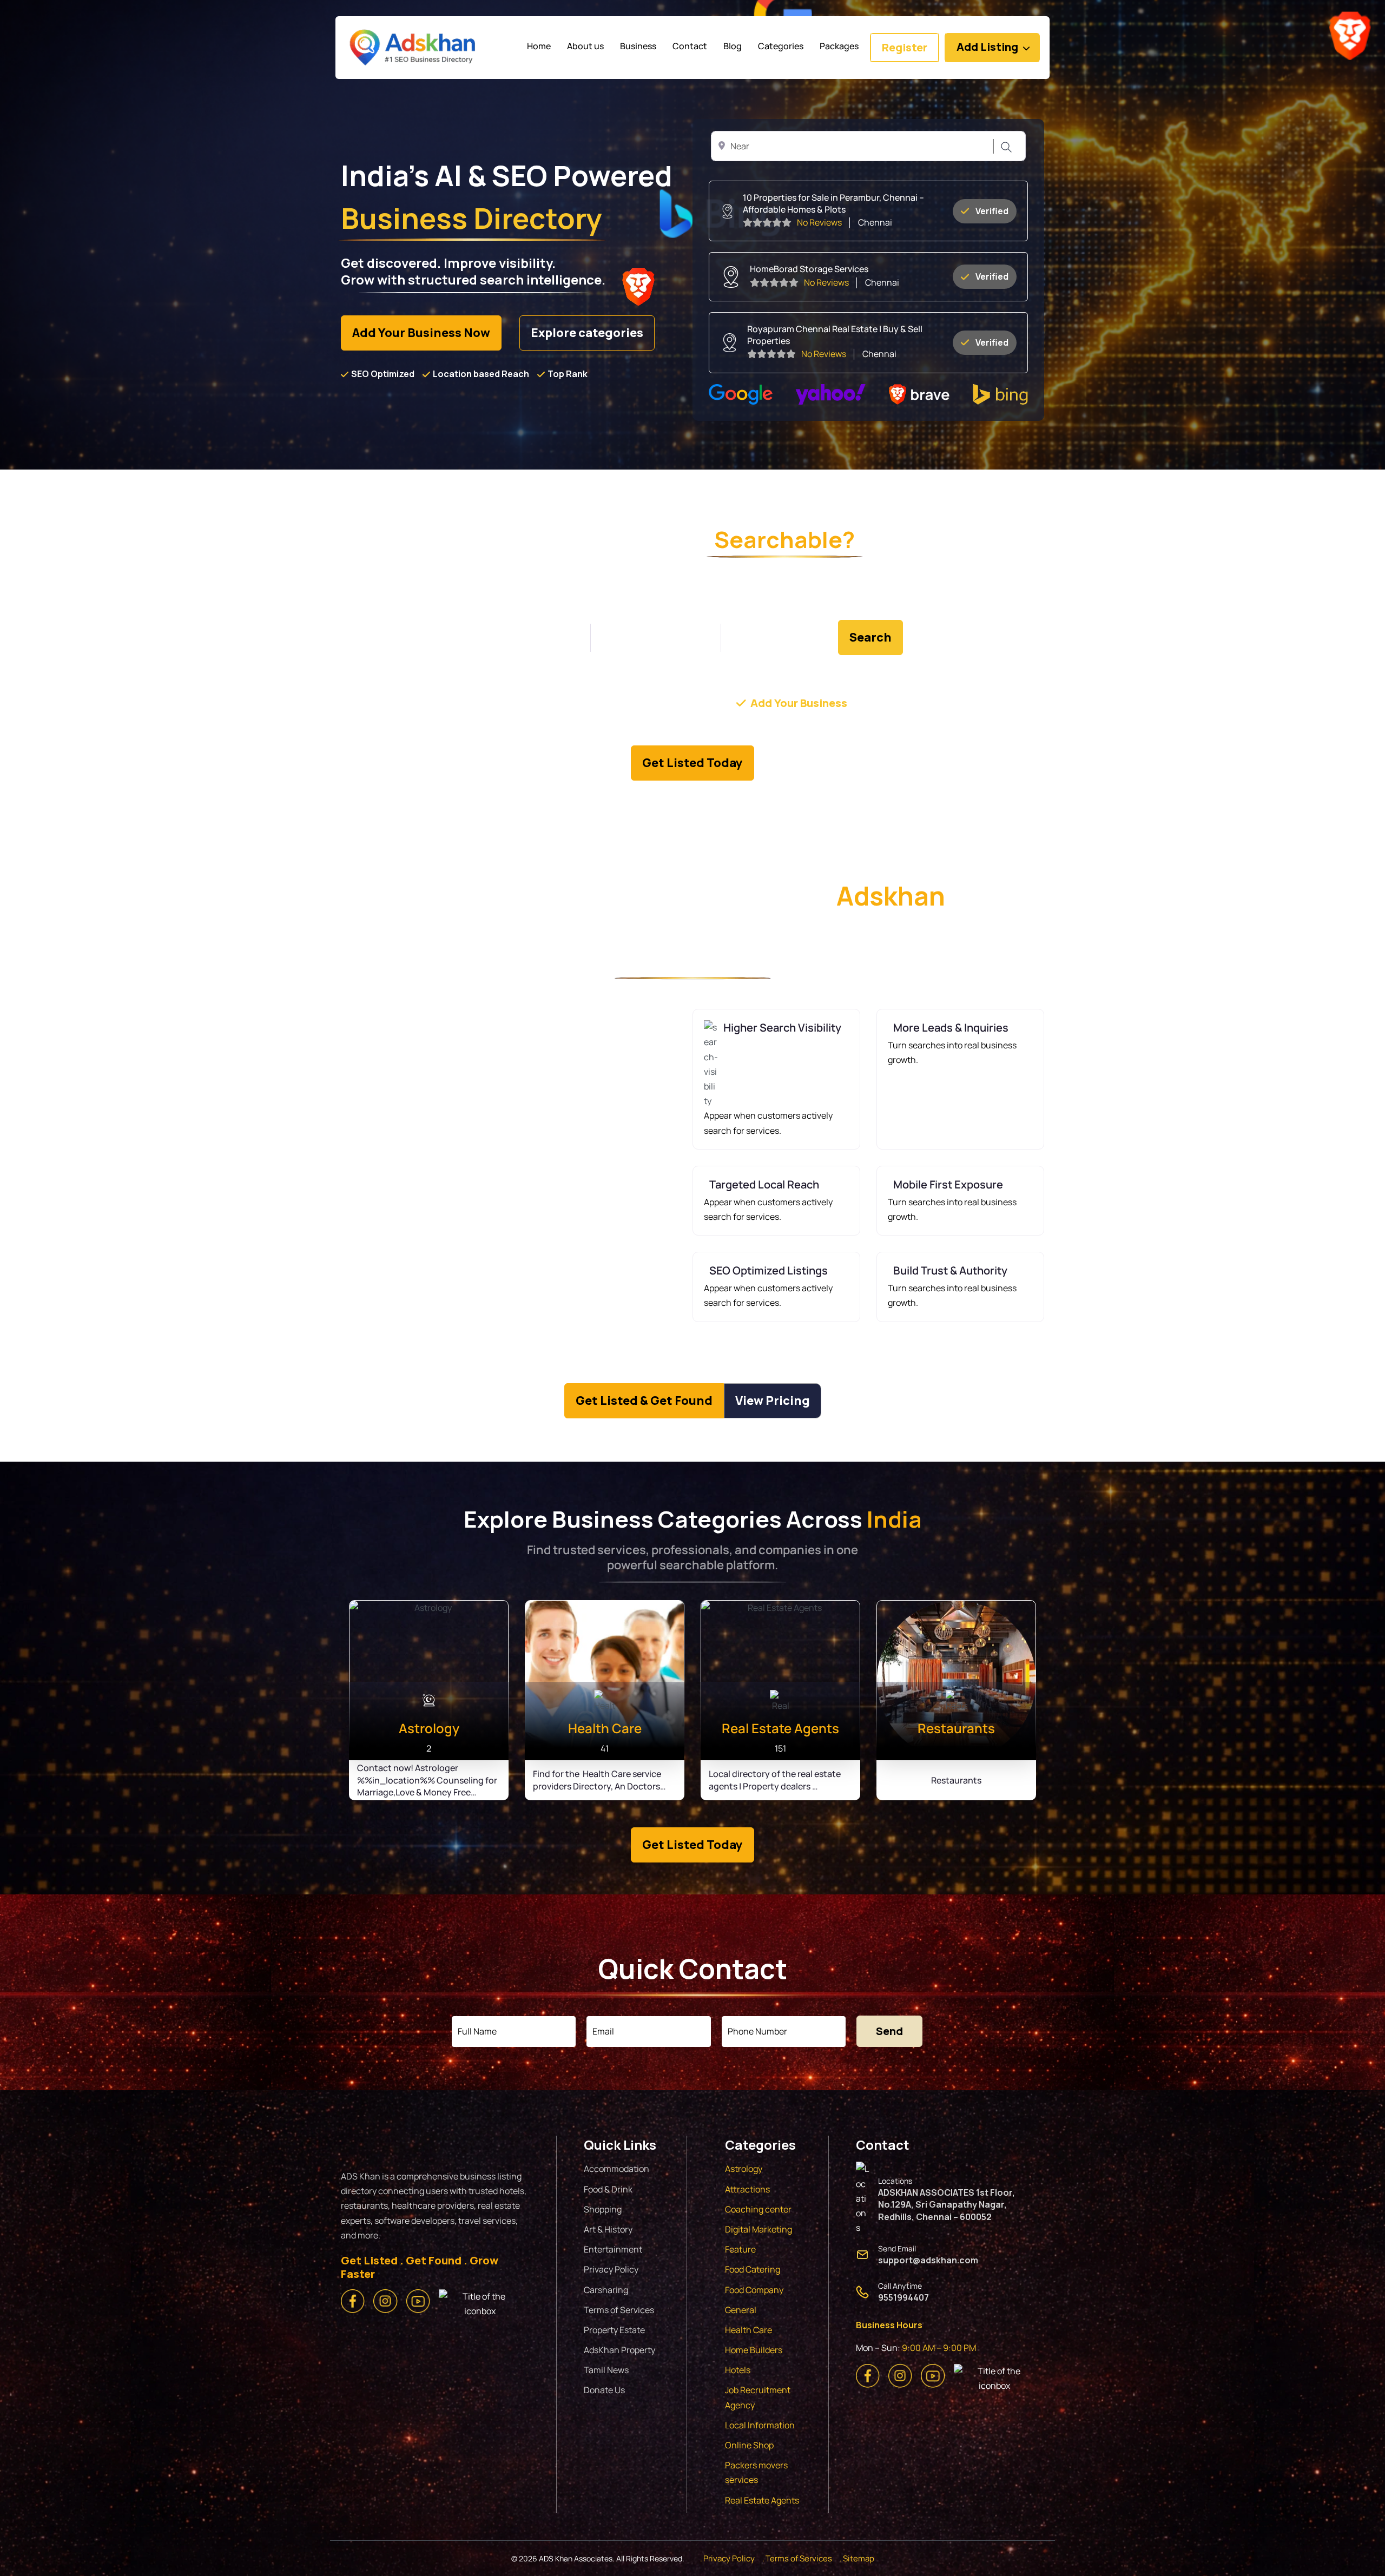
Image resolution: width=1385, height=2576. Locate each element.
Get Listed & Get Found (644, 1401)
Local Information (760, 2425)
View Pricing (773, 1401)
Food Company (754, 2290)
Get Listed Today (692, 763)
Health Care (748, 2330)
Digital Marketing (759, 2229)
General (741, 2310)
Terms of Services (619, 2310)
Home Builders (754, 2350)
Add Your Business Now (421, 333)
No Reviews (819, 222)
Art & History (608, 2229)
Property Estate (614, 2330)
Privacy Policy (611, 2269)
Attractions (747, 2189)
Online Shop (749, 2445)
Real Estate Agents (762, 2500)
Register (905, 47)
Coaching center (758, 2209)
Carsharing (606, 2290)
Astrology (744, 2169)
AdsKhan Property (619, 2350)
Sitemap (859, 2558)
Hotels (738, 2370)
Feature (740, 2249)
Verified (992, 211)
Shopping (603, 2209)
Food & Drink (608, 2189)
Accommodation (616, 2169)
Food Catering (753, 2269)
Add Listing (987, 47)
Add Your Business (799, 703)
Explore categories (587, 333)
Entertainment (613, 2249)
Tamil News (606, 2370)
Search (1005, 147)
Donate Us (604, 2390)
